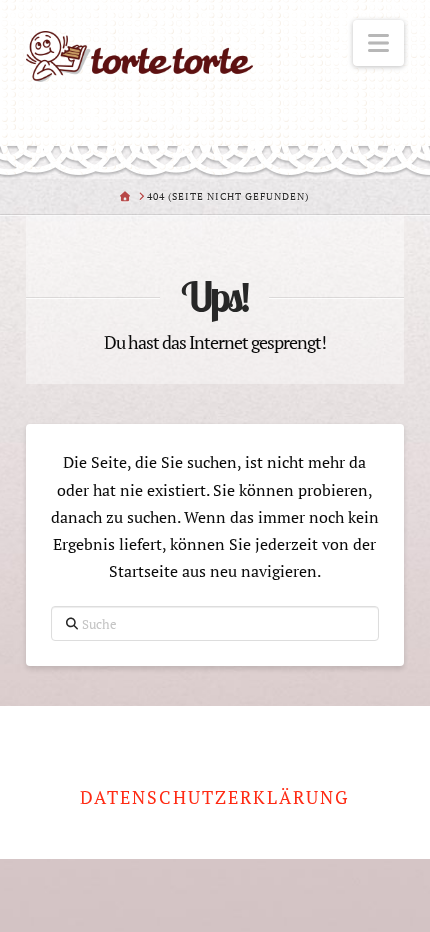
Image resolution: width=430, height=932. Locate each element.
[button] (378, 43)
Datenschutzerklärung (214, 797)
